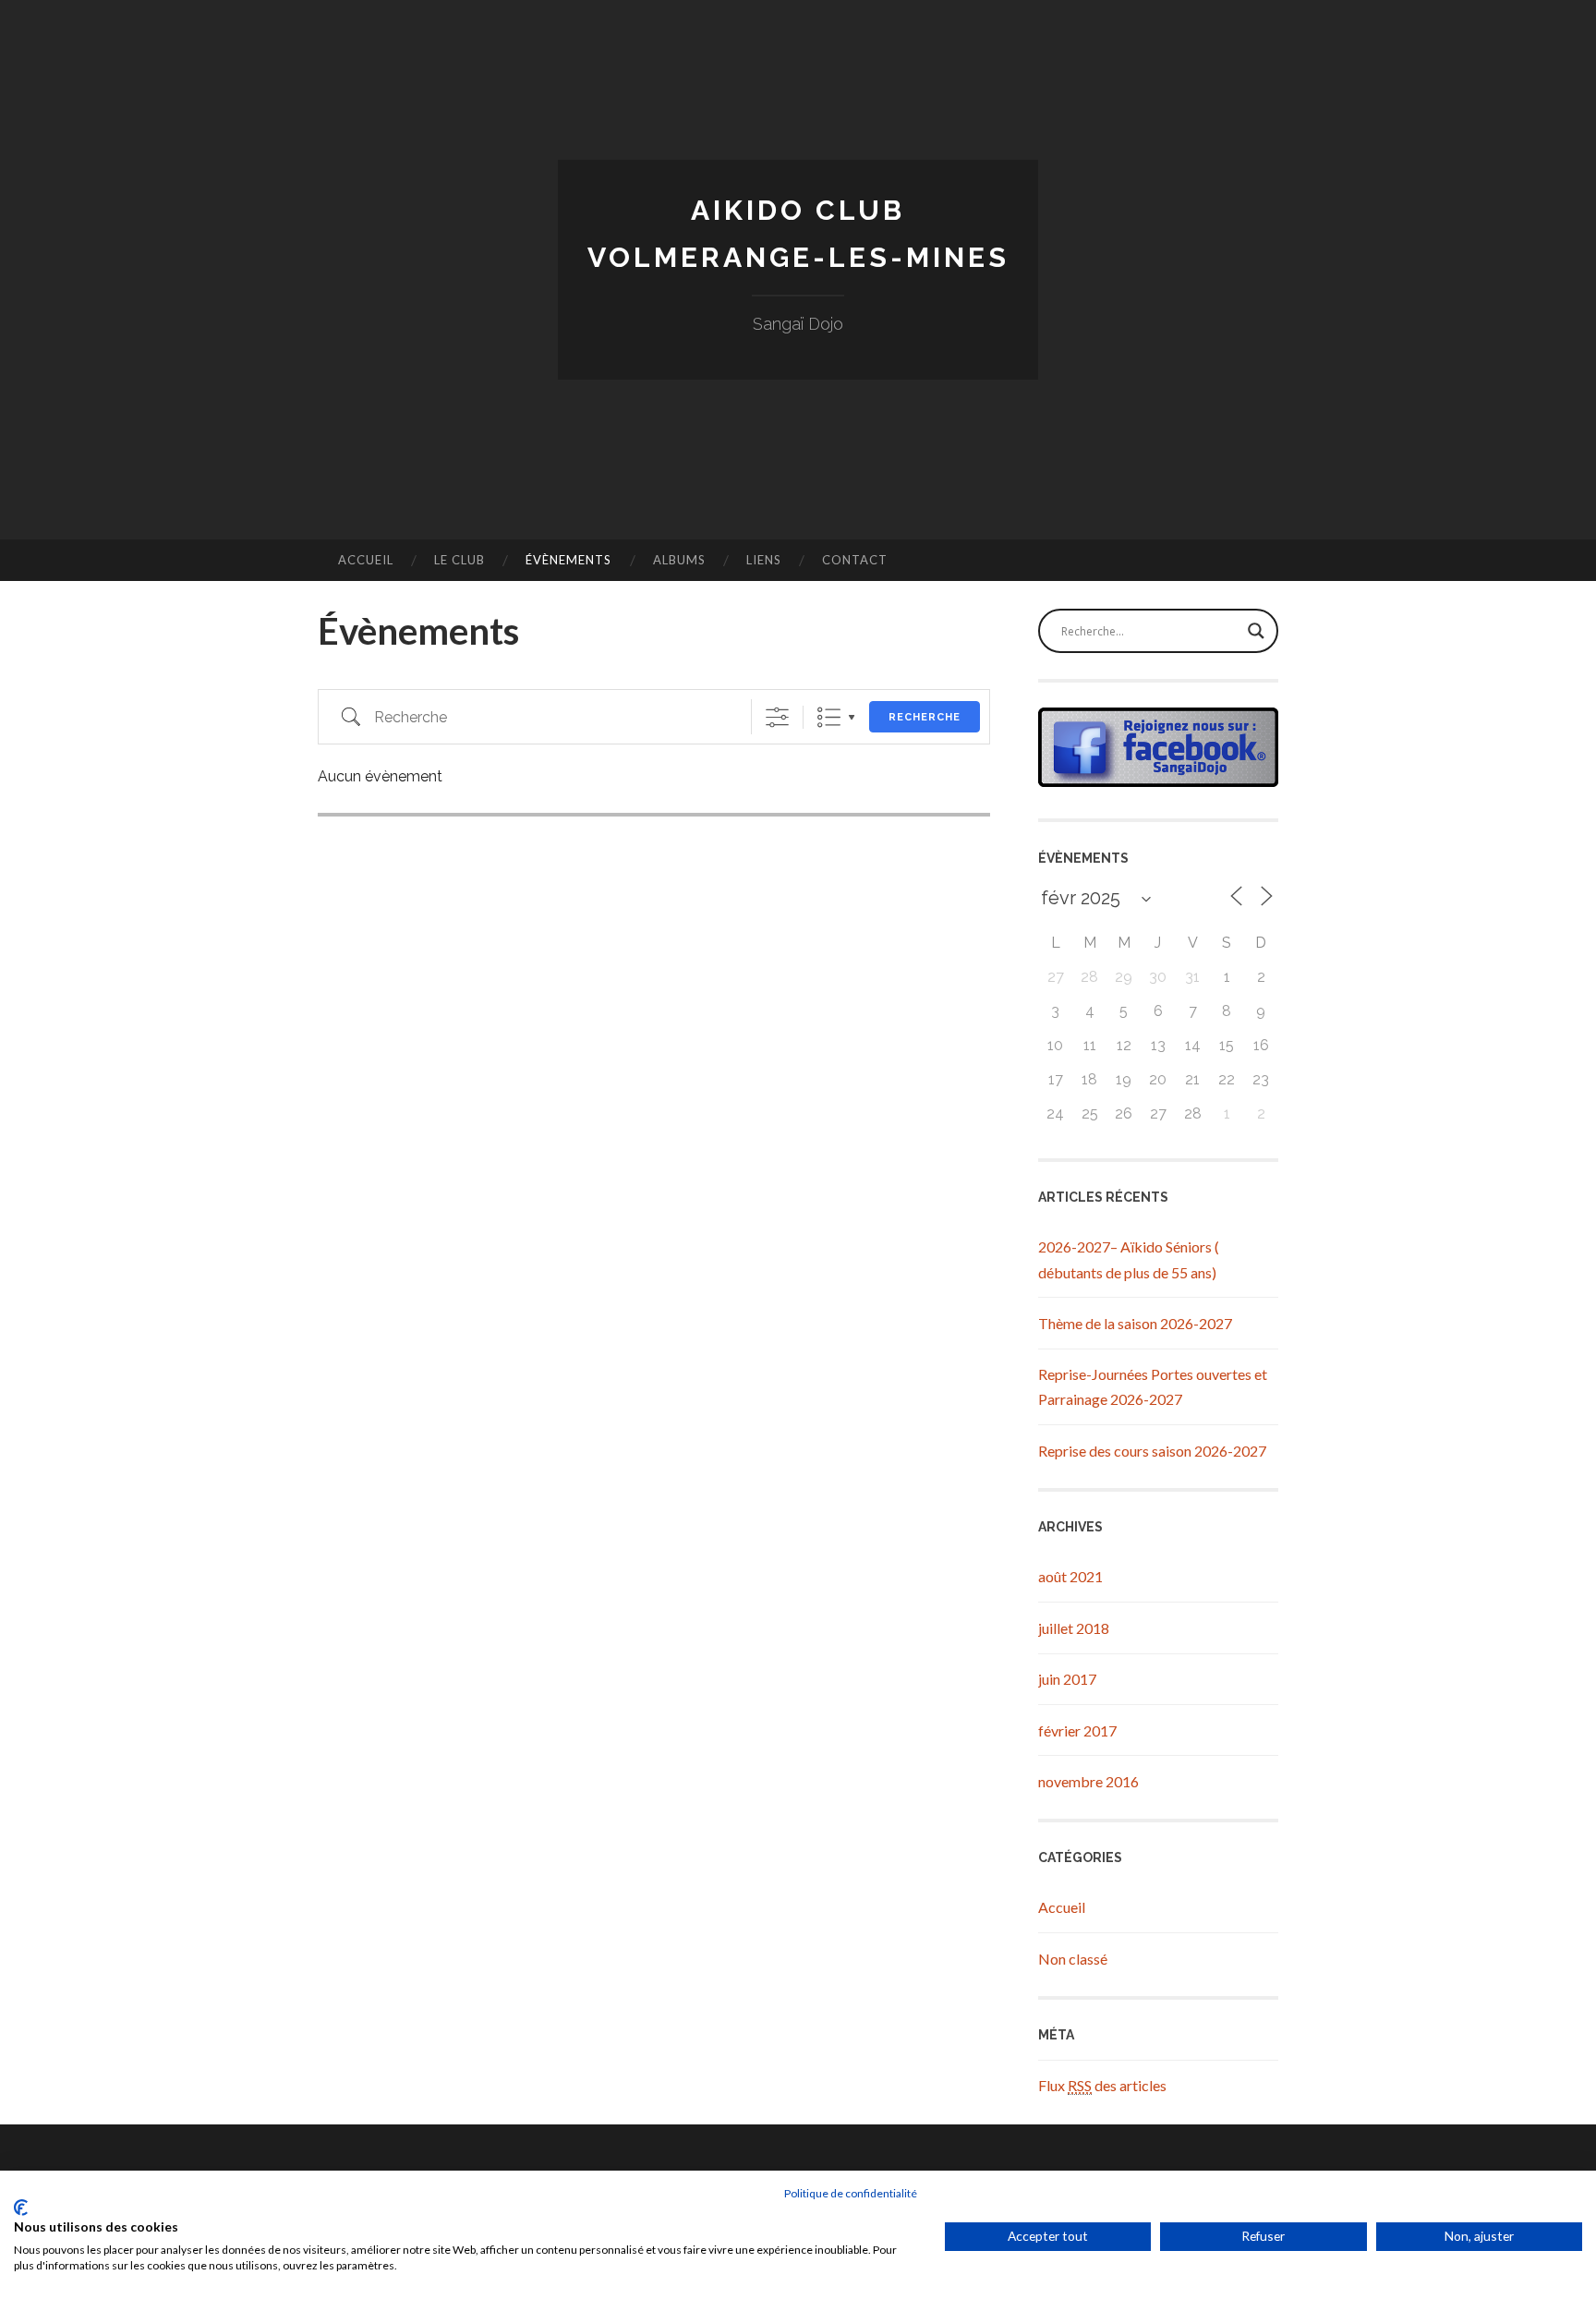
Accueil (366, 560)
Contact (855, 560)
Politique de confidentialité (851, 2193)
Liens (764, 560)
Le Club (459, 560)
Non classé (1073, 1959)
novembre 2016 (1088, 1781)
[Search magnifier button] (1256, 631)
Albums (679, 560)
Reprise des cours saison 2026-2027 (1152, 1451)
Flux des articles (1102, 2085)
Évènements (568, 560)
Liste (829, 717)
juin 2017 (1067, 1679)
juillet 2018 (1074, 1628)
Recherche (925, 717)
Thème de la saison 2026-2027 (1135, 1323)
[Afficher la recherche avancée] (777, 717)
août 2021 (1070, 1576)
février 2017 (1077, 1730)
